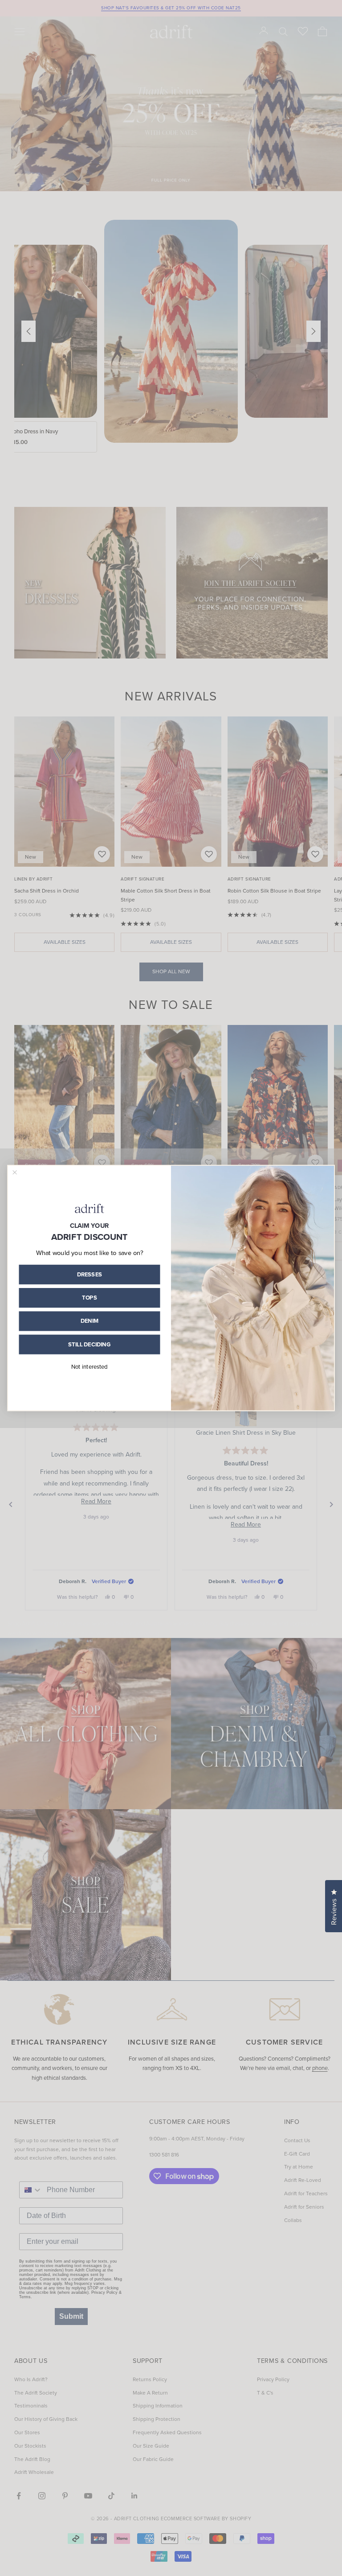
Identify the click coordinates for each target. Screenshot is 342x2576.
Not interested (90, 1367)
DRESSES (90, 1274)
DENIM (90, 1321)
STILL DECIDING (90, 1344)
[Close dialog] (15, 1172)
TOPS (89, 1298)
